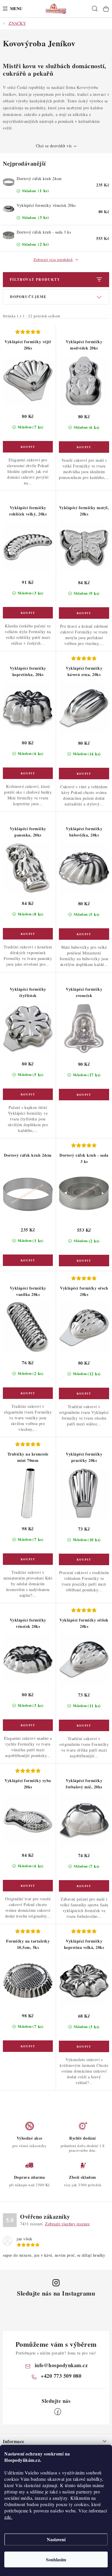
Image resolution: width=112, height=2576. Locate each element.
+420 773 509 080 (61, 2376)
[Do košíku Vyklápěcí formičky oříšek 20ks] (84, 1725)
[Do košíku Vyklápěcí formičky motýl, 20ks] (84, 613)
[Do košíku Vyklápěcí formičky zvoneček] (84, 1095)
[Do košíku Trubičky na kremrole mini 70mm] (28, 1559)
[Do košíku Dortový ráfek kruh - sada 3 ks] (84, 1261)
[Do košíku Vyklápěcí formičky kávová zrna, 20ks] (84, 774)
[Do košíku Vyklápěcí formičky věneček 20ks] (28, 1725)
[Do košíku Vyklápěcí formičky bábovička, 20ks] (84, 934)
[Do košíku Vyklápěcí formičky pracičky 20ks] (84, 1559)
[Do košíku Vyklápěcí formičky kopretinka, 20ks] (28, 773)
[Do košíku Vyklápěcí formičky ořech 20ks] (84, 1393)
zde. (8, 2517)
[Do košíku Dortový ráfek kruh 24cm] (28, 1260)
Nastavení (56, 2539)
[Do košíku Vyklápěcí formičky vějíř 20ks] (28, 447)
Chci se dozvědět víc (54, 146)
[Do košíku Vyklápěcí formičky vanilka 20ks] (28, 1393)
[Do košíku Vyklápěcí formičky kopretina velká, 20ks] (84, 2046)
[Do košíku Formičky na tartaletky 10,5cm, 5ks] (28, 2046)
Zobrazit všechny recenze (67, 2224)
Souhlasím (56, 2559)
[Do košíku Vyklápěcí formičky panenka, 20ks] (28, 934)
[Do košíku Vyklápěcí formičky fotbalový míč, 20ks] (84, 1886)
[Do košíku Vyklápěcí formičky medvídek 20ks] (84, 447)
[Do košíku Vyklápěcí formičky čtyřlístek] (28, 1094)
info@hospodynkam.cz (61, 2365)
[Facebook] (58, 2412)
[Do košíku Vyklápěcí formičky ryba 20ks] (28, 1886)
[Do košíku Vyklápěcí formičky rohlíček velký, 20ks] (28, 613)
